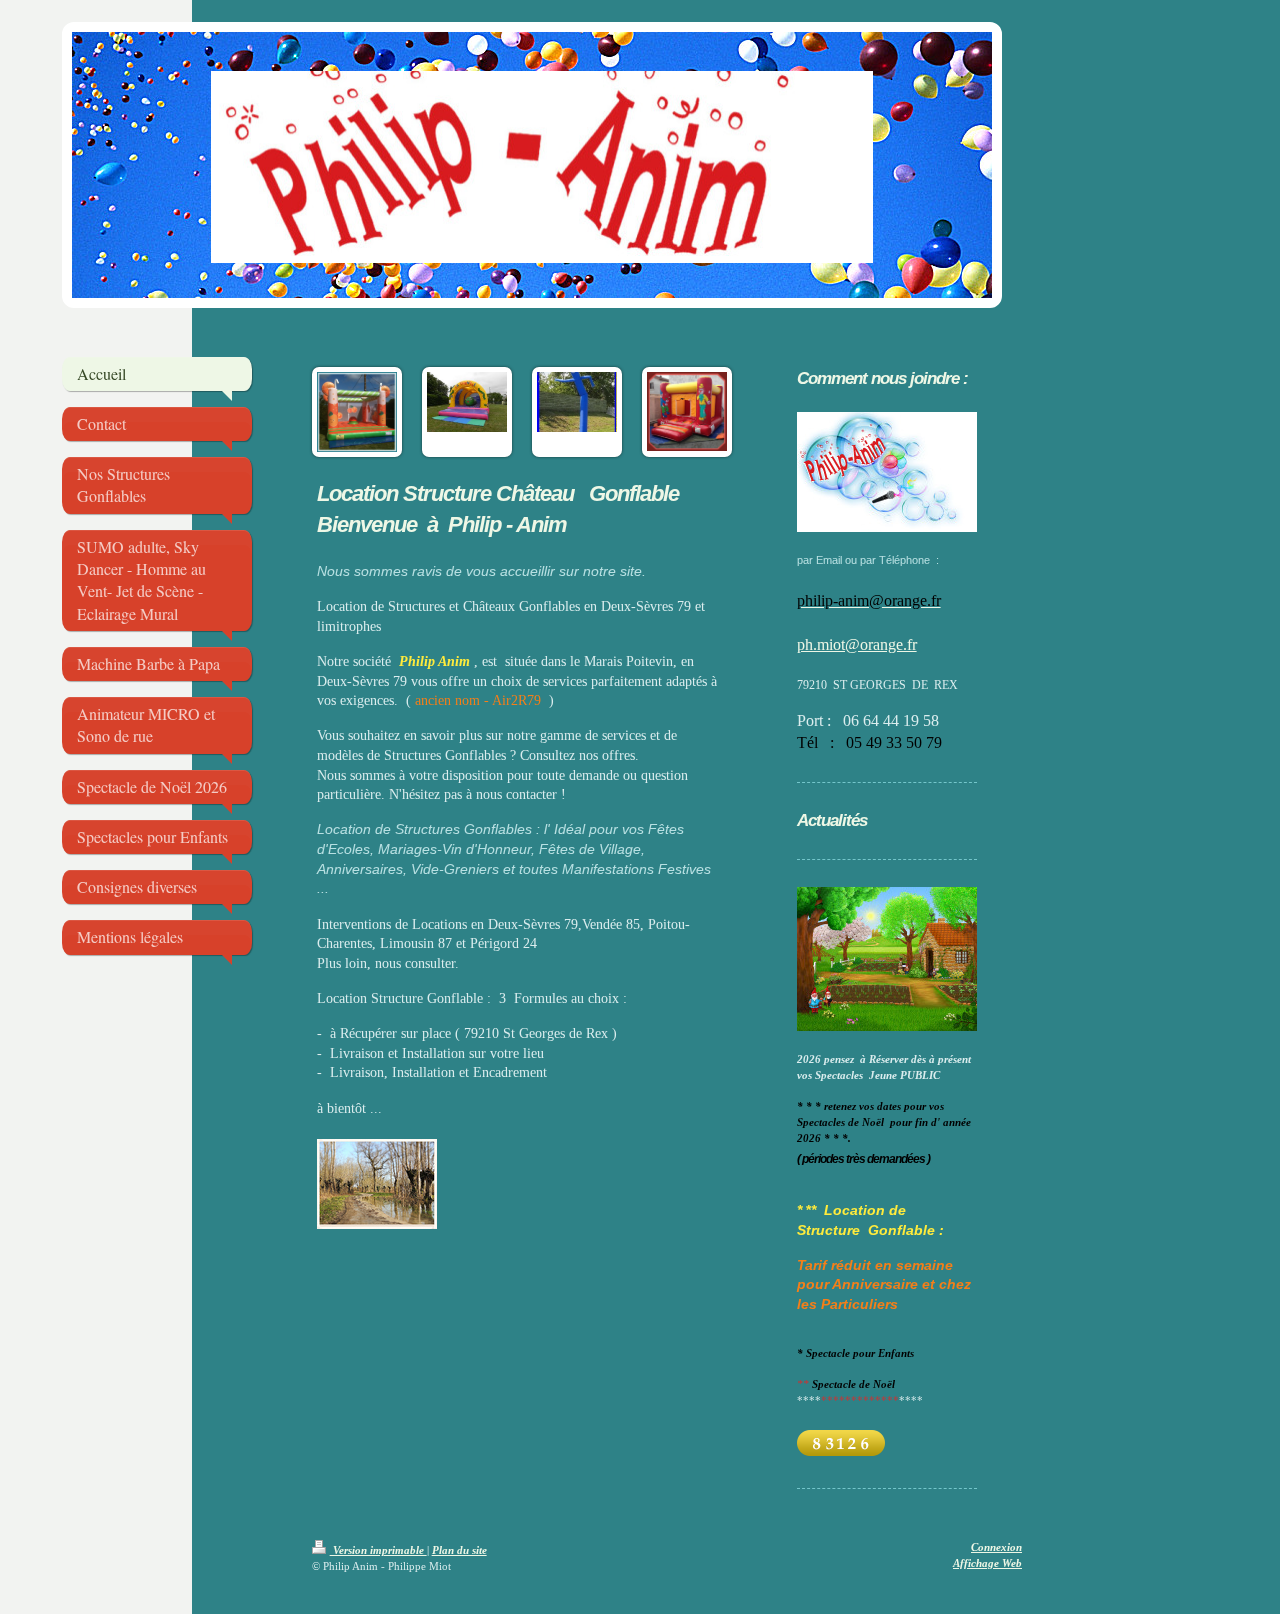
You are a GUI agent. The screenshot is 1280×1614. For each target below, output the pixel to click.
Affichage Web (987, 1563)
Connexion (996, 1547)
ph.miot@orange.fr (857, 644)
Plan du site (459, 1550)
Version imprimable (378, 1550)
